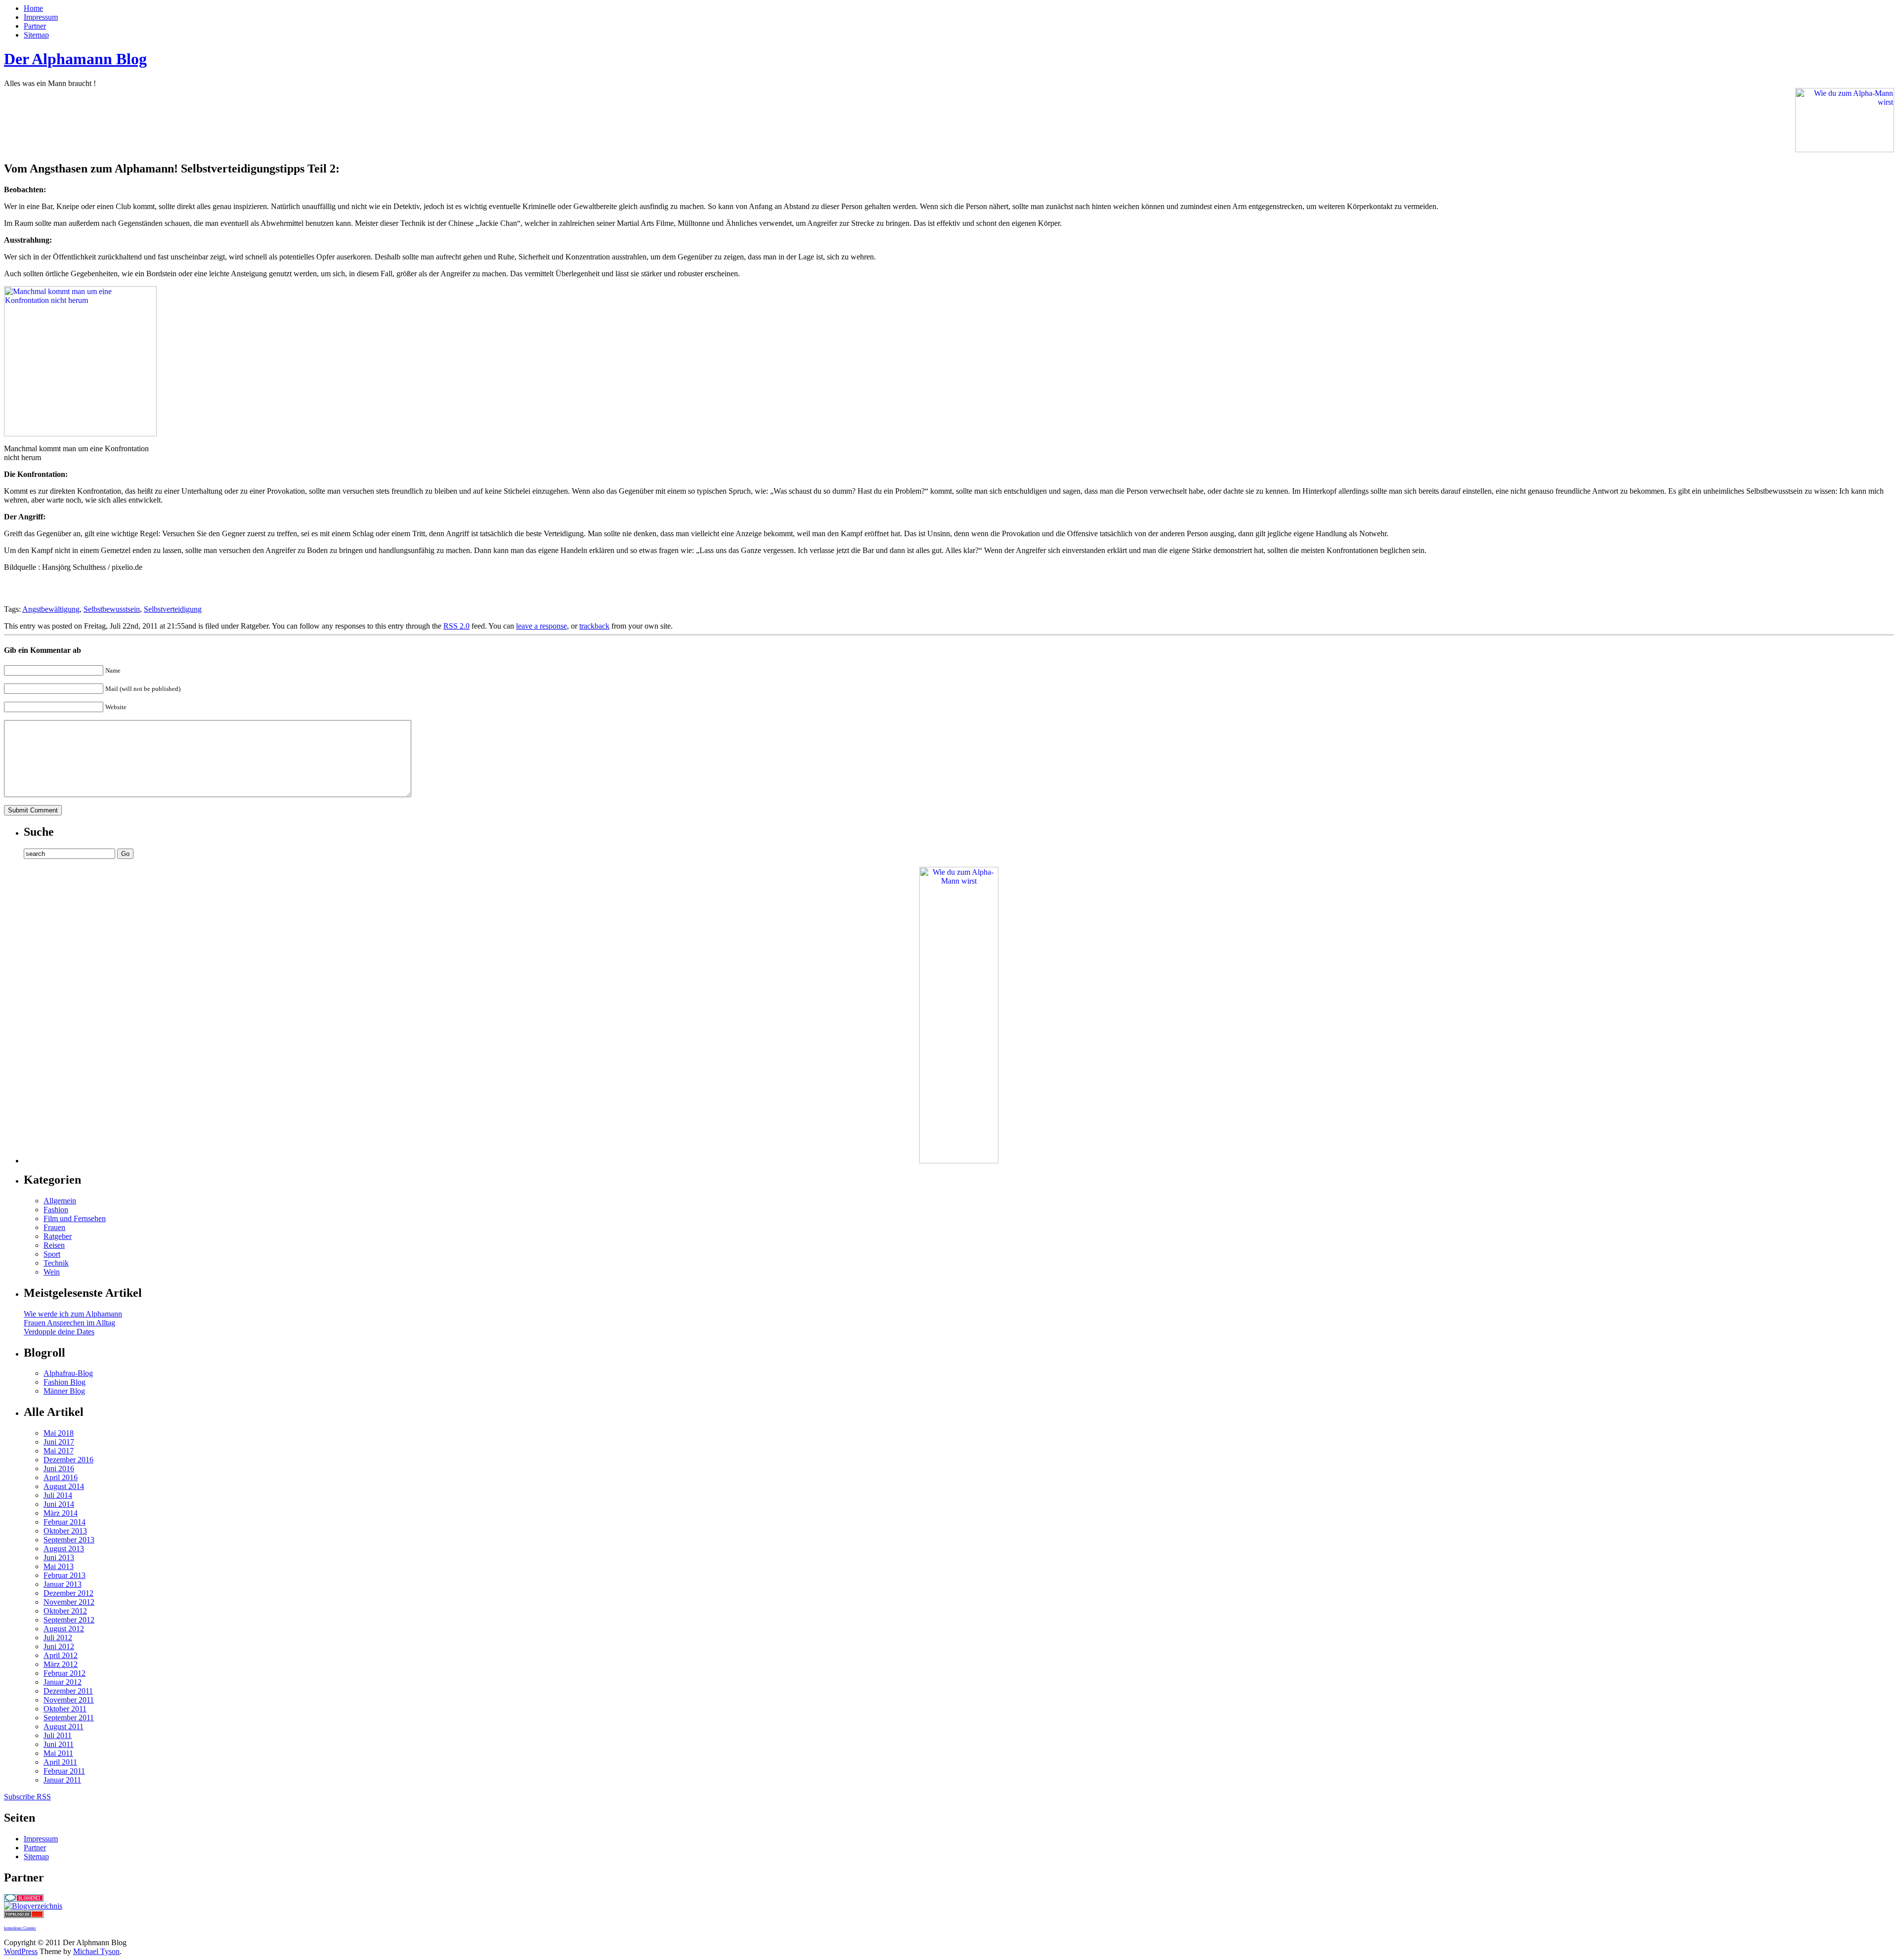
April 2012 (61, 1655)
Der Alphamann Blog (75, 59)
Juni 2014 (59, 1504)
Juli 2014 (58, 1495)
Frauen (54, 1227)
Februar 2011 (64, 1771)
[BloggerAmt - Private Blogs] (33, 1906)
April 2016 (61, 1477)
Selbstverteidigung (173, 609)
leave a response (541, 626)
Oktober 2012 (65, 1611)
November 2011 (69, 1700)
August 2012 (64, 1629)
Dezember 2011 (68, 1691)
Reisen (54, 1245)
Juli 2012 (58, 1638)
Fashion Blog (65, 1382)
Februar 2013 (65, 1575)
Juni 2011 (59, 1744)
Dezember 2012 (68, 1593)
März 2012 (61, 1664)
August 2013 (64, 1549)
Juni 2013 (59, 1557)
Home (33, 8)
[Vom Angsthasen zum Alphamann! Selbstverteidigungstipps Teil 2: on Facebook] (12, 588)
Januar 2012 (63, 1682)
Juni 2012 (59, 1646)
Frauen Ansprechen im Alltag (69, 1323)
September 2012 (69, 1620)
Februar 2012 (65, 1673)
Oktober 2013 (65, 1531)
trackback (594, 626)
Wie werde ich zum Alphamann (73, 1314)
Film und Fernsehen (75, 1218)
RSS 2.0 (456, 626)
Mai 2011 (58, 1753)
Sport (52, 1254)
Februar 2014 (65, 1522)
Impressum (41, 17)
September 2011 (69, 1718)
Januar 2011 (62, 1780)
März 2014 (61, 1513)
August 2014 (64, 1486)
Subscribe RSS (27, 1797)
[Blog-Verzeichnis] (24, 1899)
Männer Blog (64, 1391)
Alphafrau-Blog (68, 1373)
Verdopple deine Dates (59, 1332)
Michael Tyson (96, 1951)
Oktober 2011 (65, 1709)
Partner (35, 26)
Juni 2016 (59, 1469)
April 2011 (60, 1762)
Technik (56, 1263)
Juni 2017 (59, 1442)
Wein (52, 1272)
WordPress (21, 1951)
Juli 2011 (58, 1735)
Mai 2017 (59, 1451)
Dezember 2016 (68, 1460)
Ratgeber (58, 1236)
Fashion (56, 1210)
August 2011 (64, 1726)
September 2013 (69, 1540)
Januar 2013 (63, 1584)
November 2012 (69, 1602)
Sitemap (36, 35)
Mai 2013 (59, 1566)
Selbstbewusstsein (112, 609)
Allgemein (60, 1201)
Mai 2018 (59, 1433)
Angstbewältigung (51, 609)
